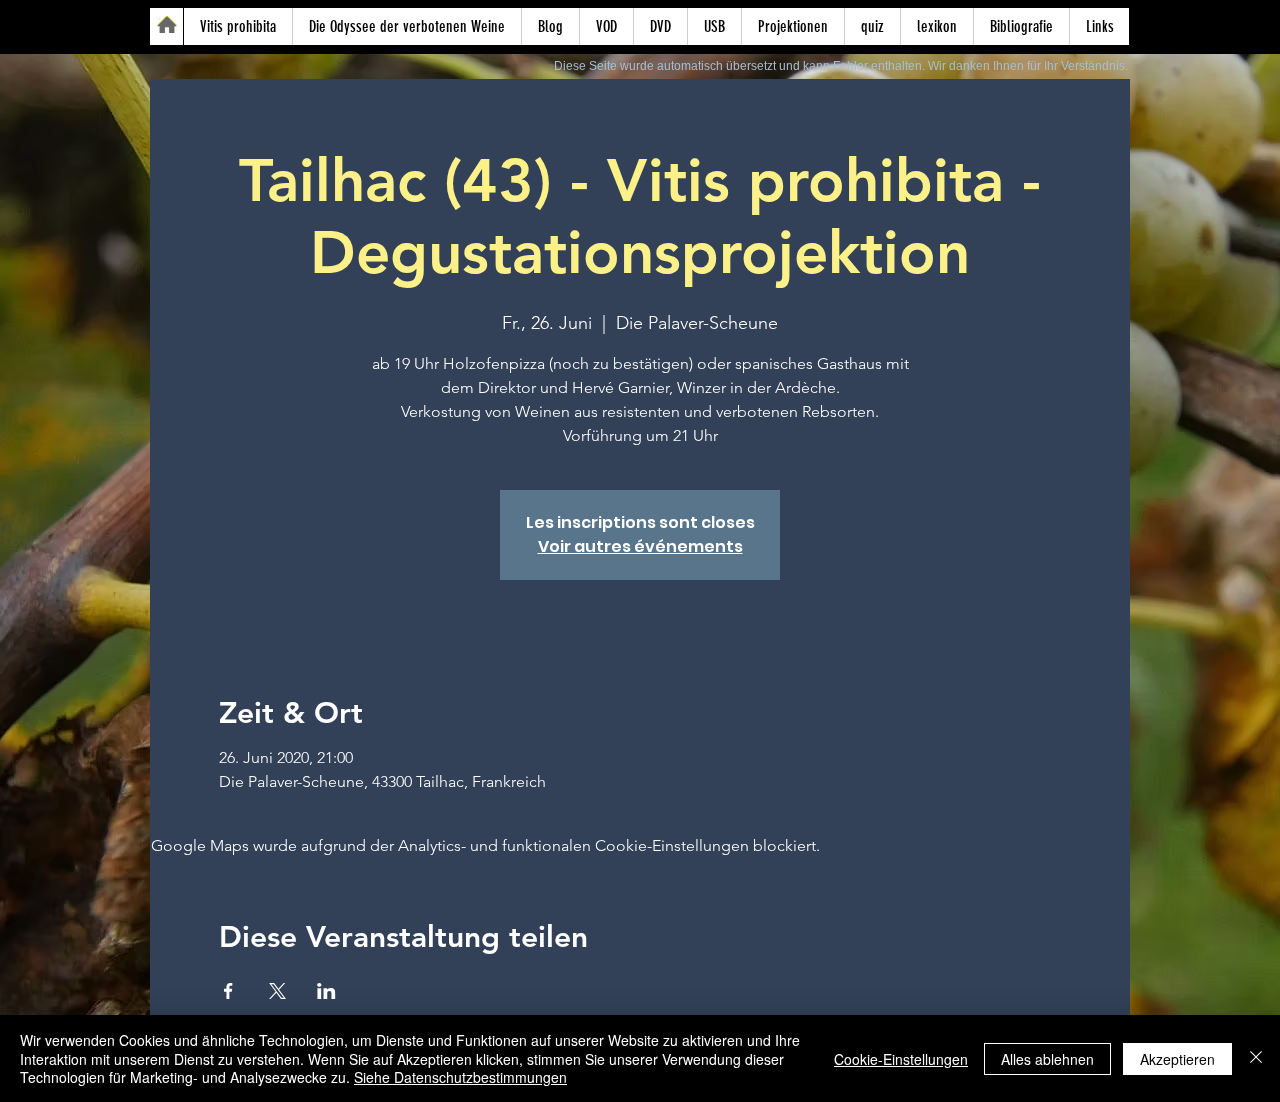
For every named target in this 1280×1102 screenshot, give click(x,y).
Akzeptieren (1177, 1059)
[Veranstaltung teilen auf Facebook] (228, 991)
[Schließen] (1256, 1058)
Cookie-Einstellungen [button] (901, 1059)
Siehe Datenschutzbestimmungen (460, 1077)
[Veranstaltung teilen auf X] (277, 991)
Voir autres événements (640, 546)
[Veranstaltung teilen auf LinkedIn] (326, 991)
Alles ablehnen (1047, 1059)
